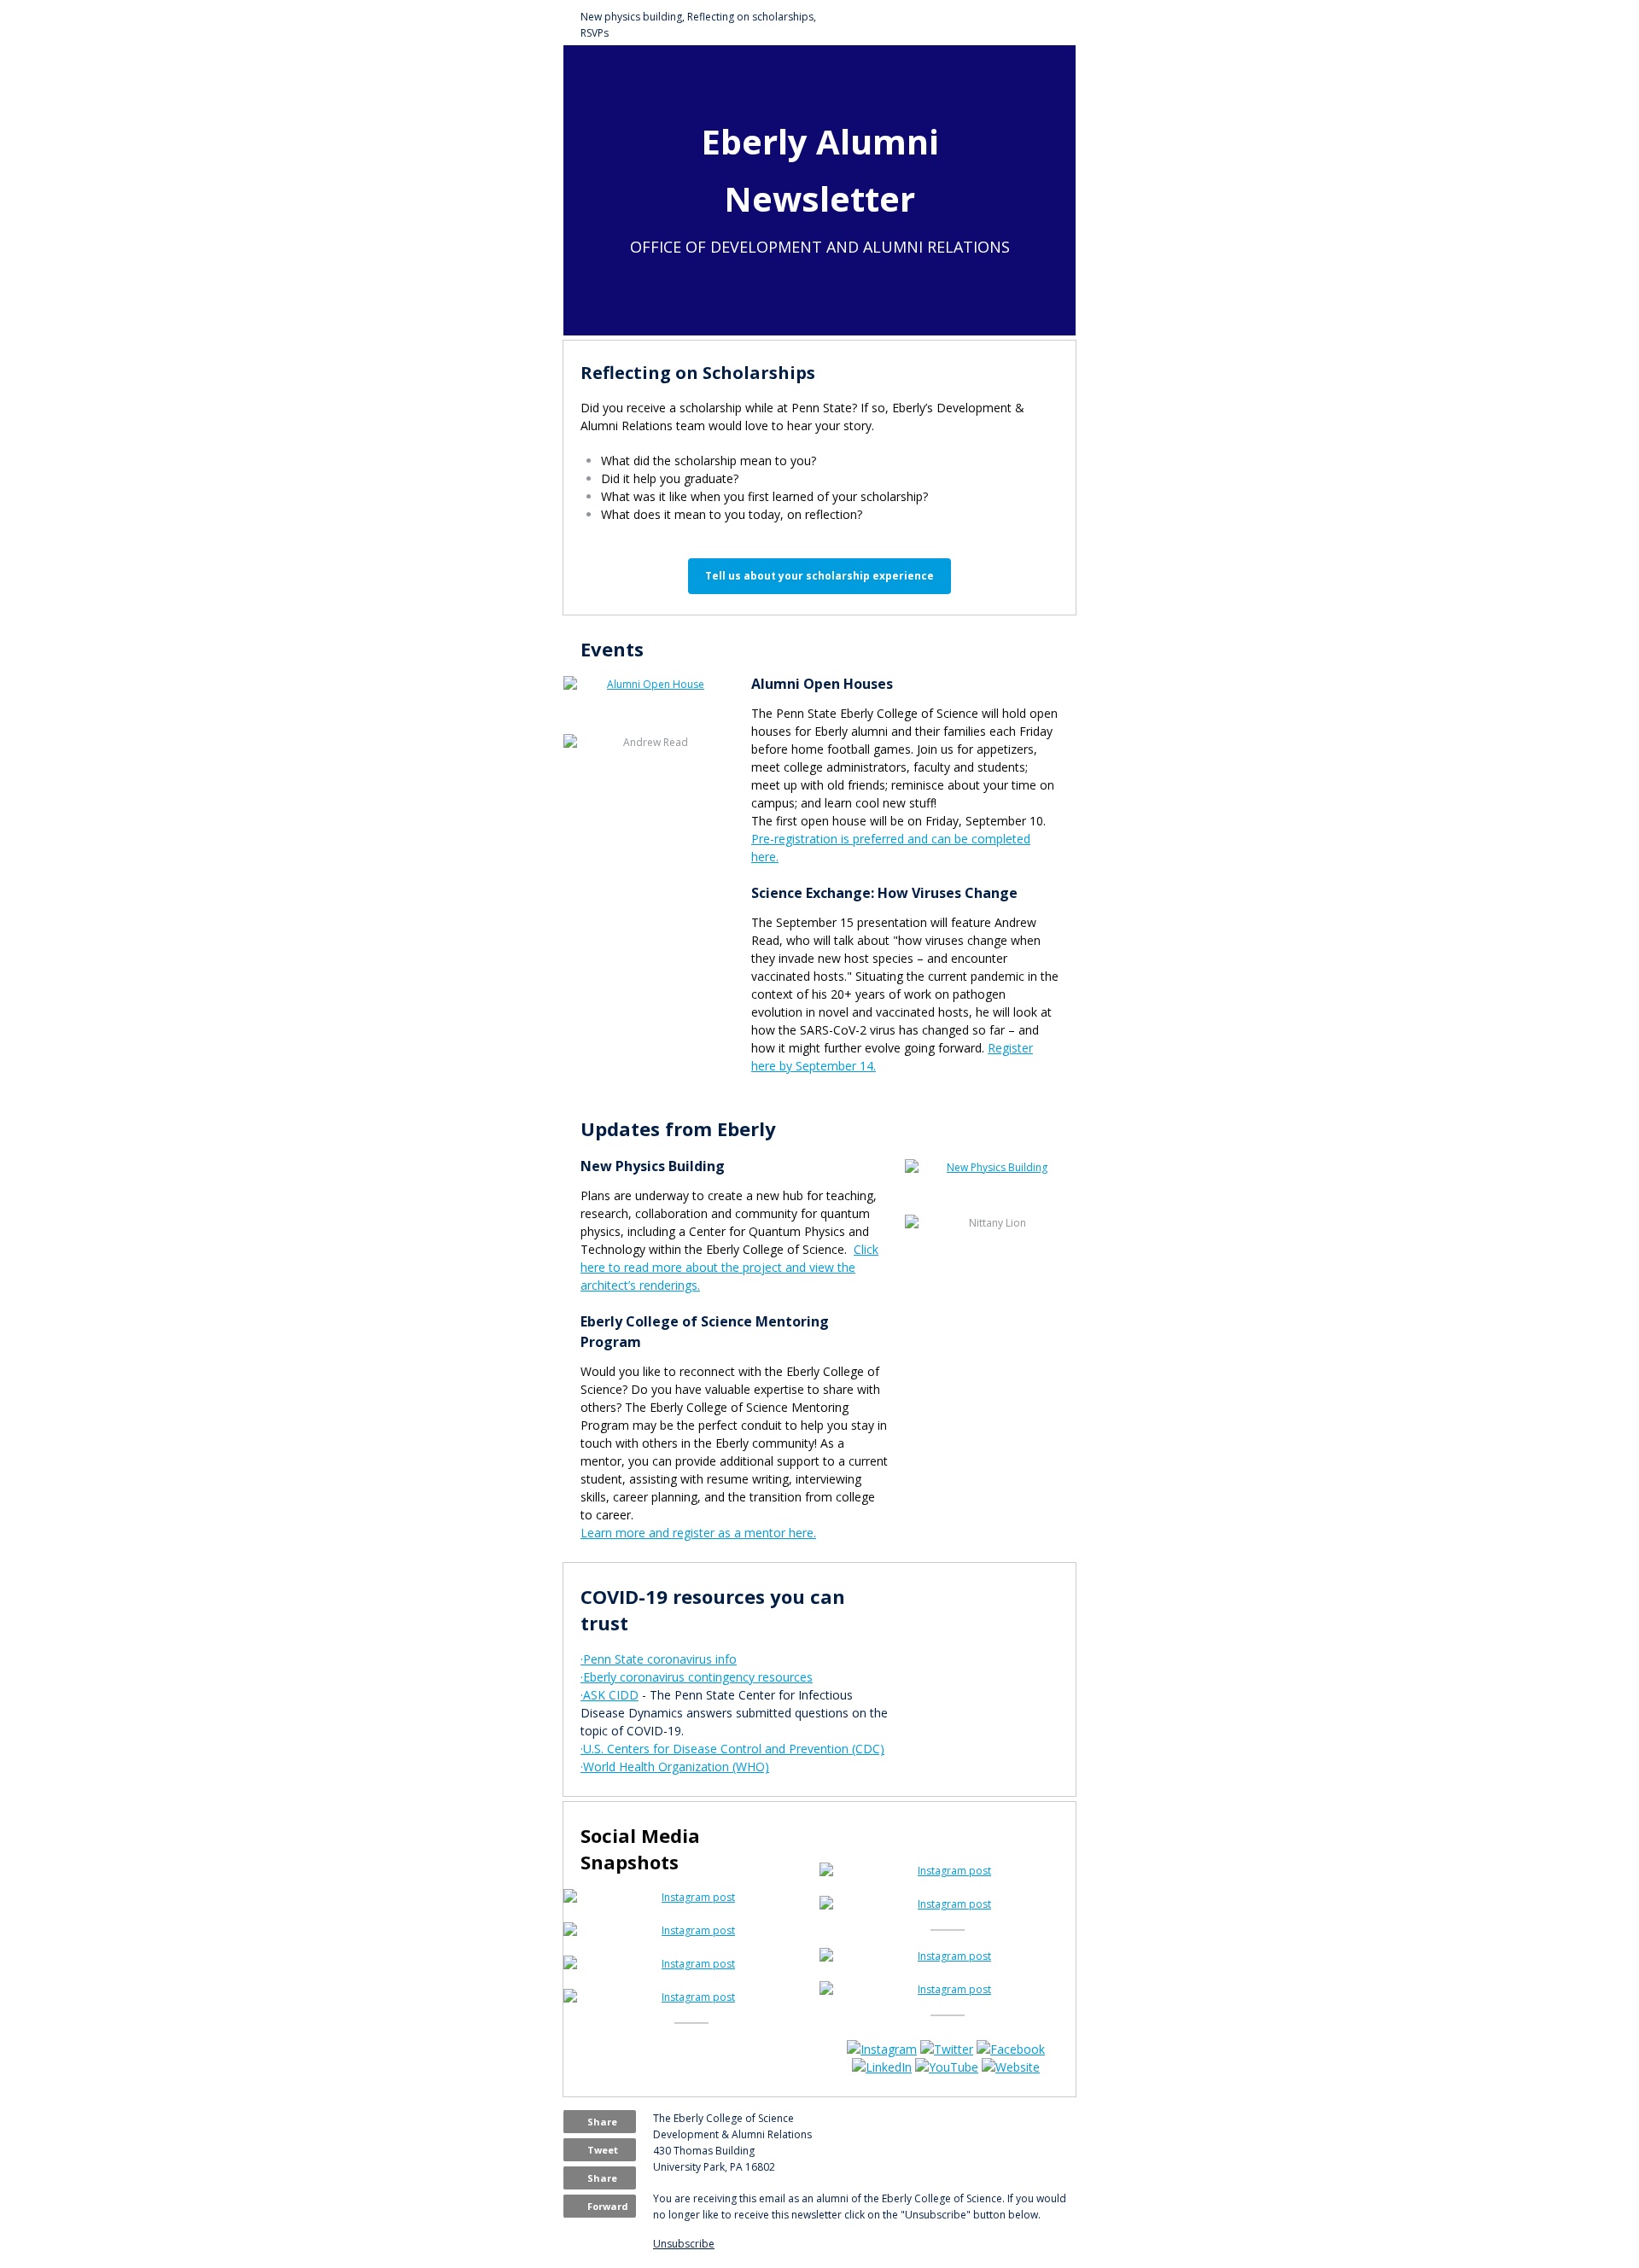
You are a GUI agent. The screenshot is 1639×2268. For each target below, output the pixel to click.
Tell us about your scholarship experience (819, 576)
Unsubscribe (684, 2244)
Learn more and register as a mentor (685, 1533)
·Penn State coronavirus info (659, 1659)
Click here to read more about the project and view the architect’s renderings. (729, 1267)
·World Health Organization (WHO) (675, 1767)
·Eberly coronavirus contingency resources (697, 1677)
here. (802, 1533)
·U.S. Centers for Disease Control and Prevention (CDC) (732, 1749)
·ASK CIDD (610, 1695)
